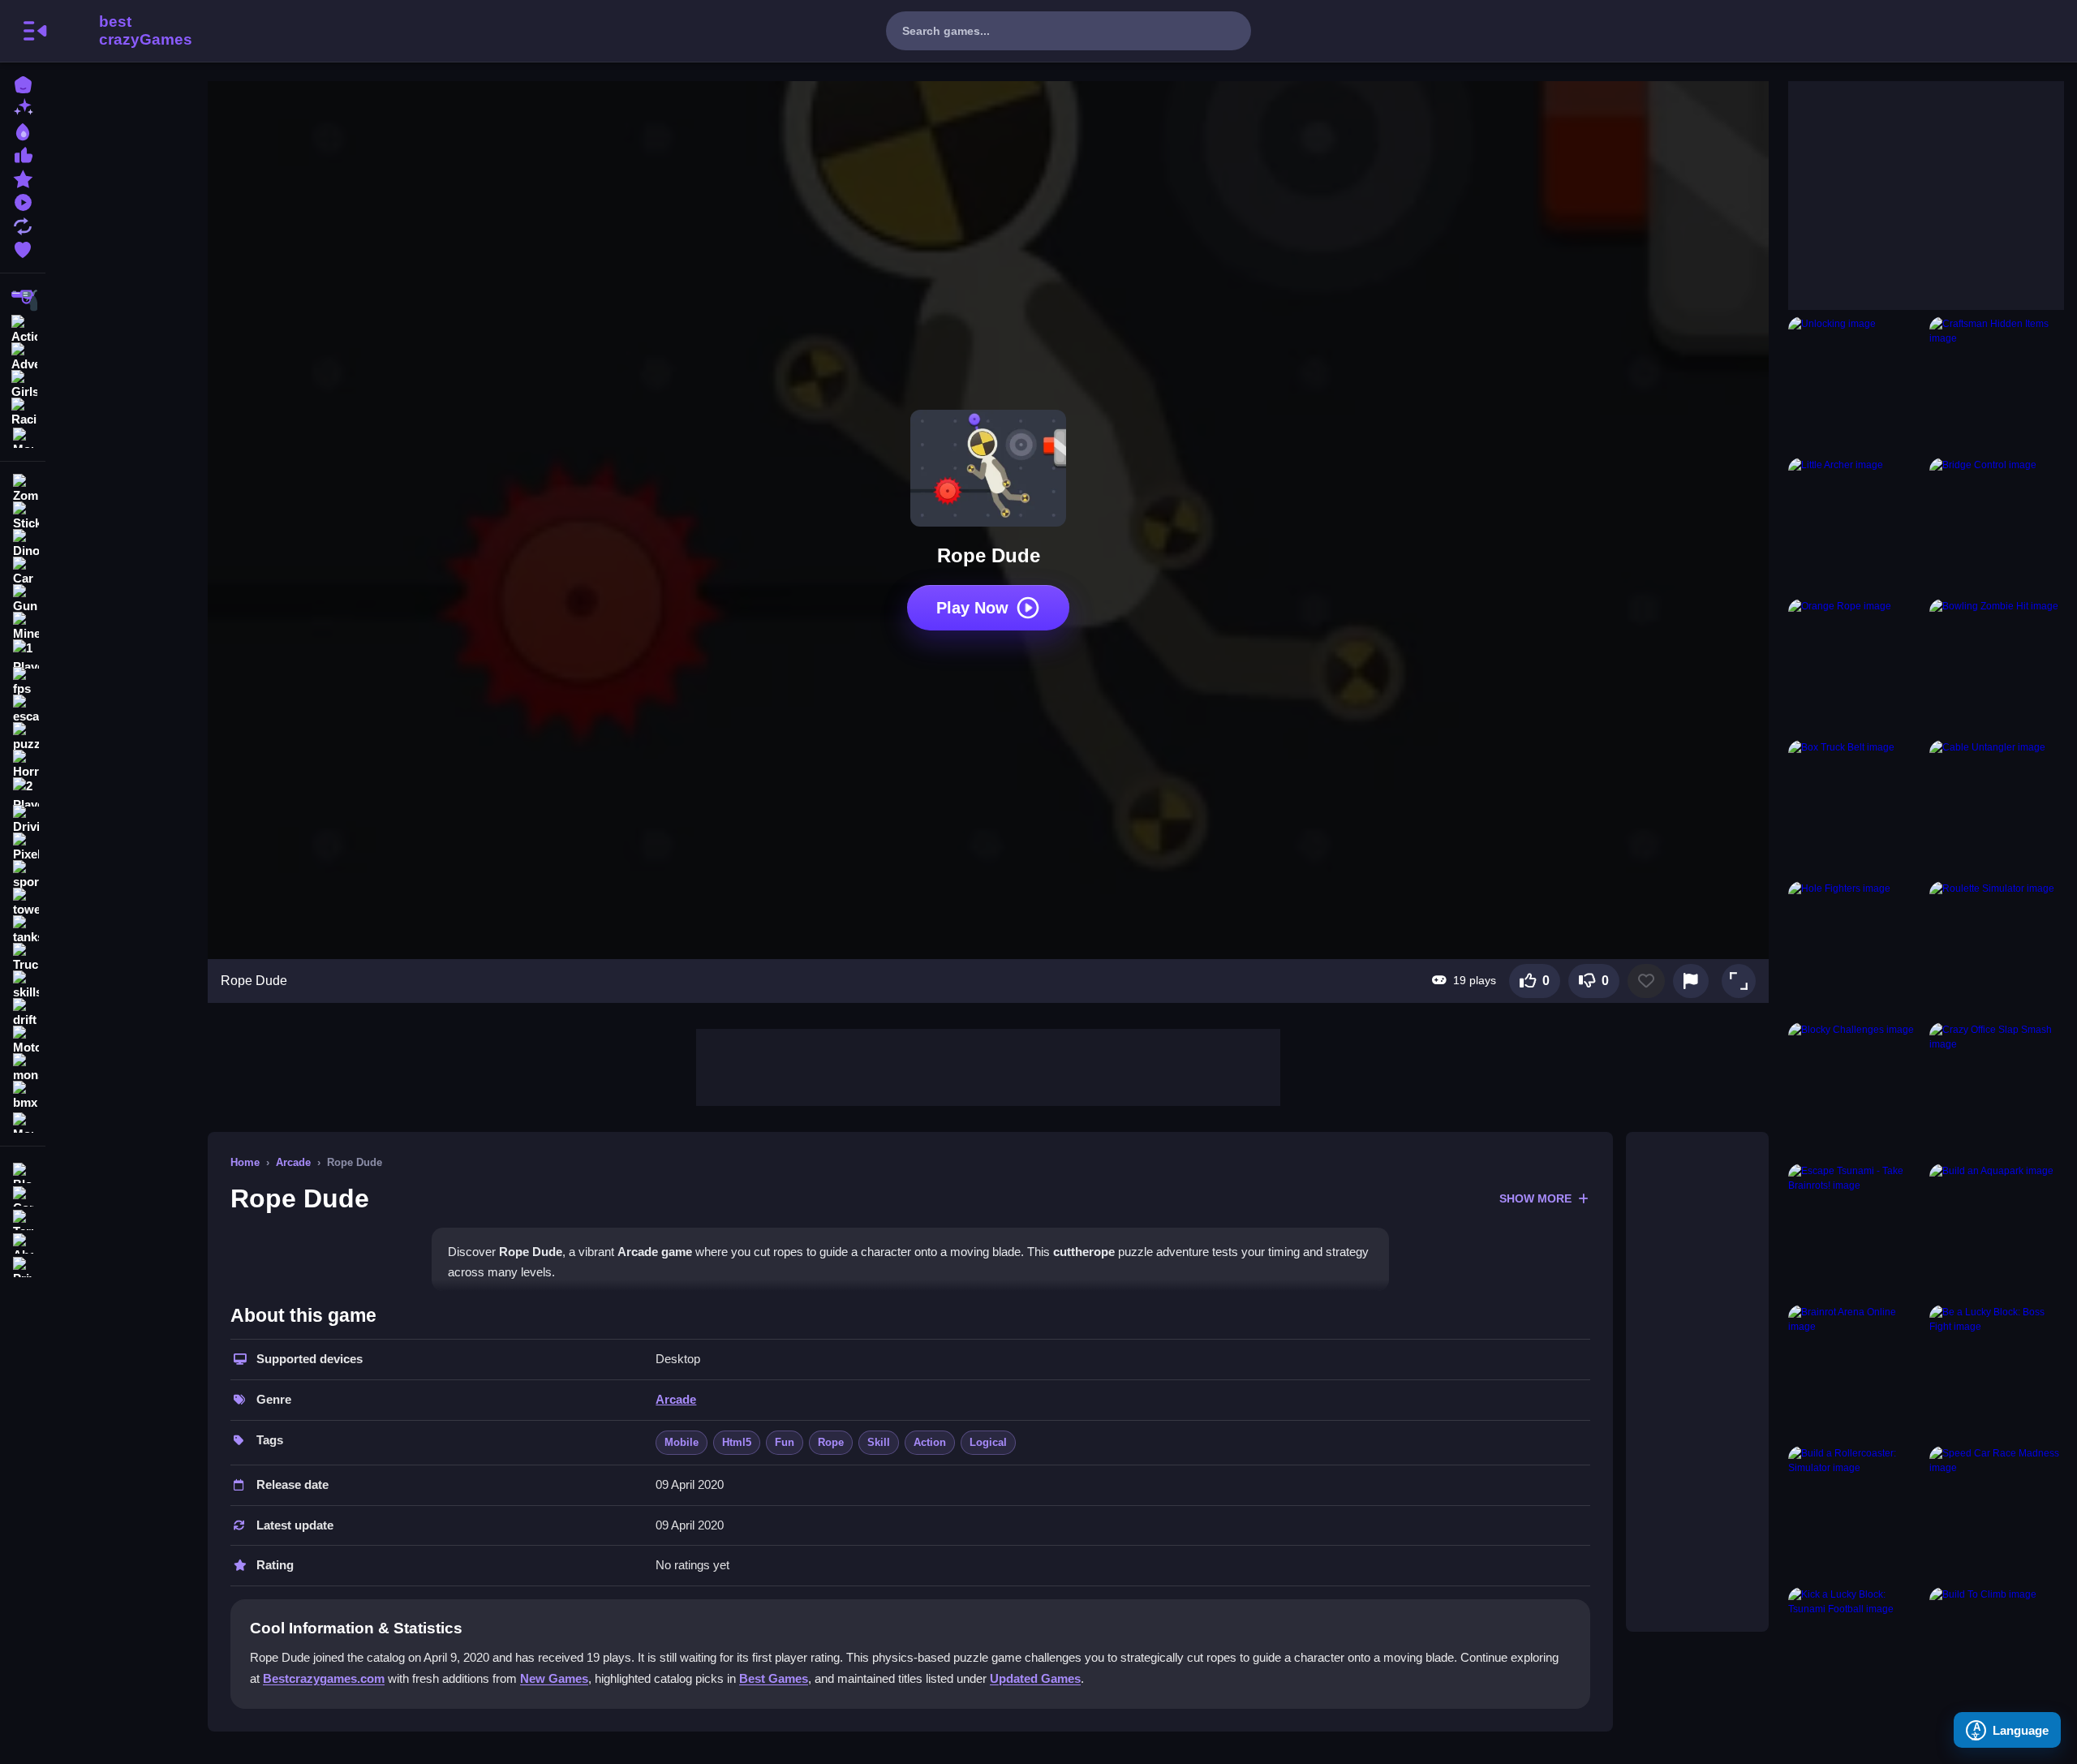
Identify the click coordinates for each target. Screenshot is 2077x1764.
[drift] (23, 1013)
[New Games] (23, 107)
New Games (554, 1678)
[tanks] (23, 930)
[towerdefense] (23, 902)
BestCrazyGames (124, 31)
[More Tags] (23, 1121)
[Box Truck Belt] (1856, 807)
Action (930, 1442)
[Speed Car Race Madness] (1997, 1513)
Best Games (774, 1678)
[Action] (23, 328)
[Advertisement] (988, 1065)
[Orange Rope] (1856, 666)
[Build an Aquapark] (1997, 1231)
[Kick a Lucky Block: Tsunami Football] (1856, 1654)
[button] (1739, 981)
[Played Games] (23, 201)
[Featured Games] (23, 177)
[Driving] (23, 820)
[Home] (23, 83)
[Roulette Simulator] (1997, 949)
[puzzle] (23, 737)
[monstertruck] (23, 1068)
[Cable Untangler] (1997, 807)
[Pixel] (23, 847)
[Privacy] (23, 1265)
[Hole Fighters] (1856, 949)
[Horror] (23, 764)
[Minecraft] (23, 626)
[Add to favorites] (1646, 981)
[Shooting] (23, 300)
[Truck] (23, 957)
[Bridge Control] (1997, 525)
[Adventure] (23, 355)
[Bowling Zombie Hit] (1997, 666)
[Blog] (23, 1171)
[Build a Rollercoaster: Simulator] (1856, 1513)
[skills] (23, 985)
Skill (879, 1442)
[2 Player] (23, 792)
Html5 (737, 1442)
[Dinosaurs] (23, 544)
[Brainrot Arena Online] (1856, 1372)
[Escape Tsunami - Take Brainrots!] (1856, 1231)
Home (245, 1162)
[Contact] (23, 1195)
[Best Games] (23, 130)
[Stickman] (23, 516)
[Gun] (23, 599)
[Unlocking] (1856, 384)
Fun (785, 1442)
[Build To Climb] (1997, 1654)
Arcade (293, 1162)
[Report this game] (1691, 981)
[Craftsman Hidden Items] (1997, 384)
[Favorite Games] (23, 248)
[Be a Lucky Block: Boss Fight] (1997, 1372)
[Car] (23, 571)
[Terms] (23, 1218)
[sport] (23, 875)
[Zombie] (23, 488)
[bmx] (23, 1095)
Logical (988, 1442)
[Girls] (23, 383)
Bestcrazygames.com (324, 1678)
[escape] (23, 709)
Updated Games (1035, 1678)
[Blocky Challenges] (1856, 1090)
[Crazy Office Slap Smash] (1997, 1090)
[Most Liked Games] (23, 154)
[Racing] (23, 411)
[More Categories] (23, 436)
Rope (831, 1442)
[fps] (23, 682)
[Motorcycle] (23, 1040)
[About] (23, 1242)
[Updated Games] (23, 224)
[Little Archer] (1856, 525)
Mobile (682, 1442)
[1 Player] (23, 654)
